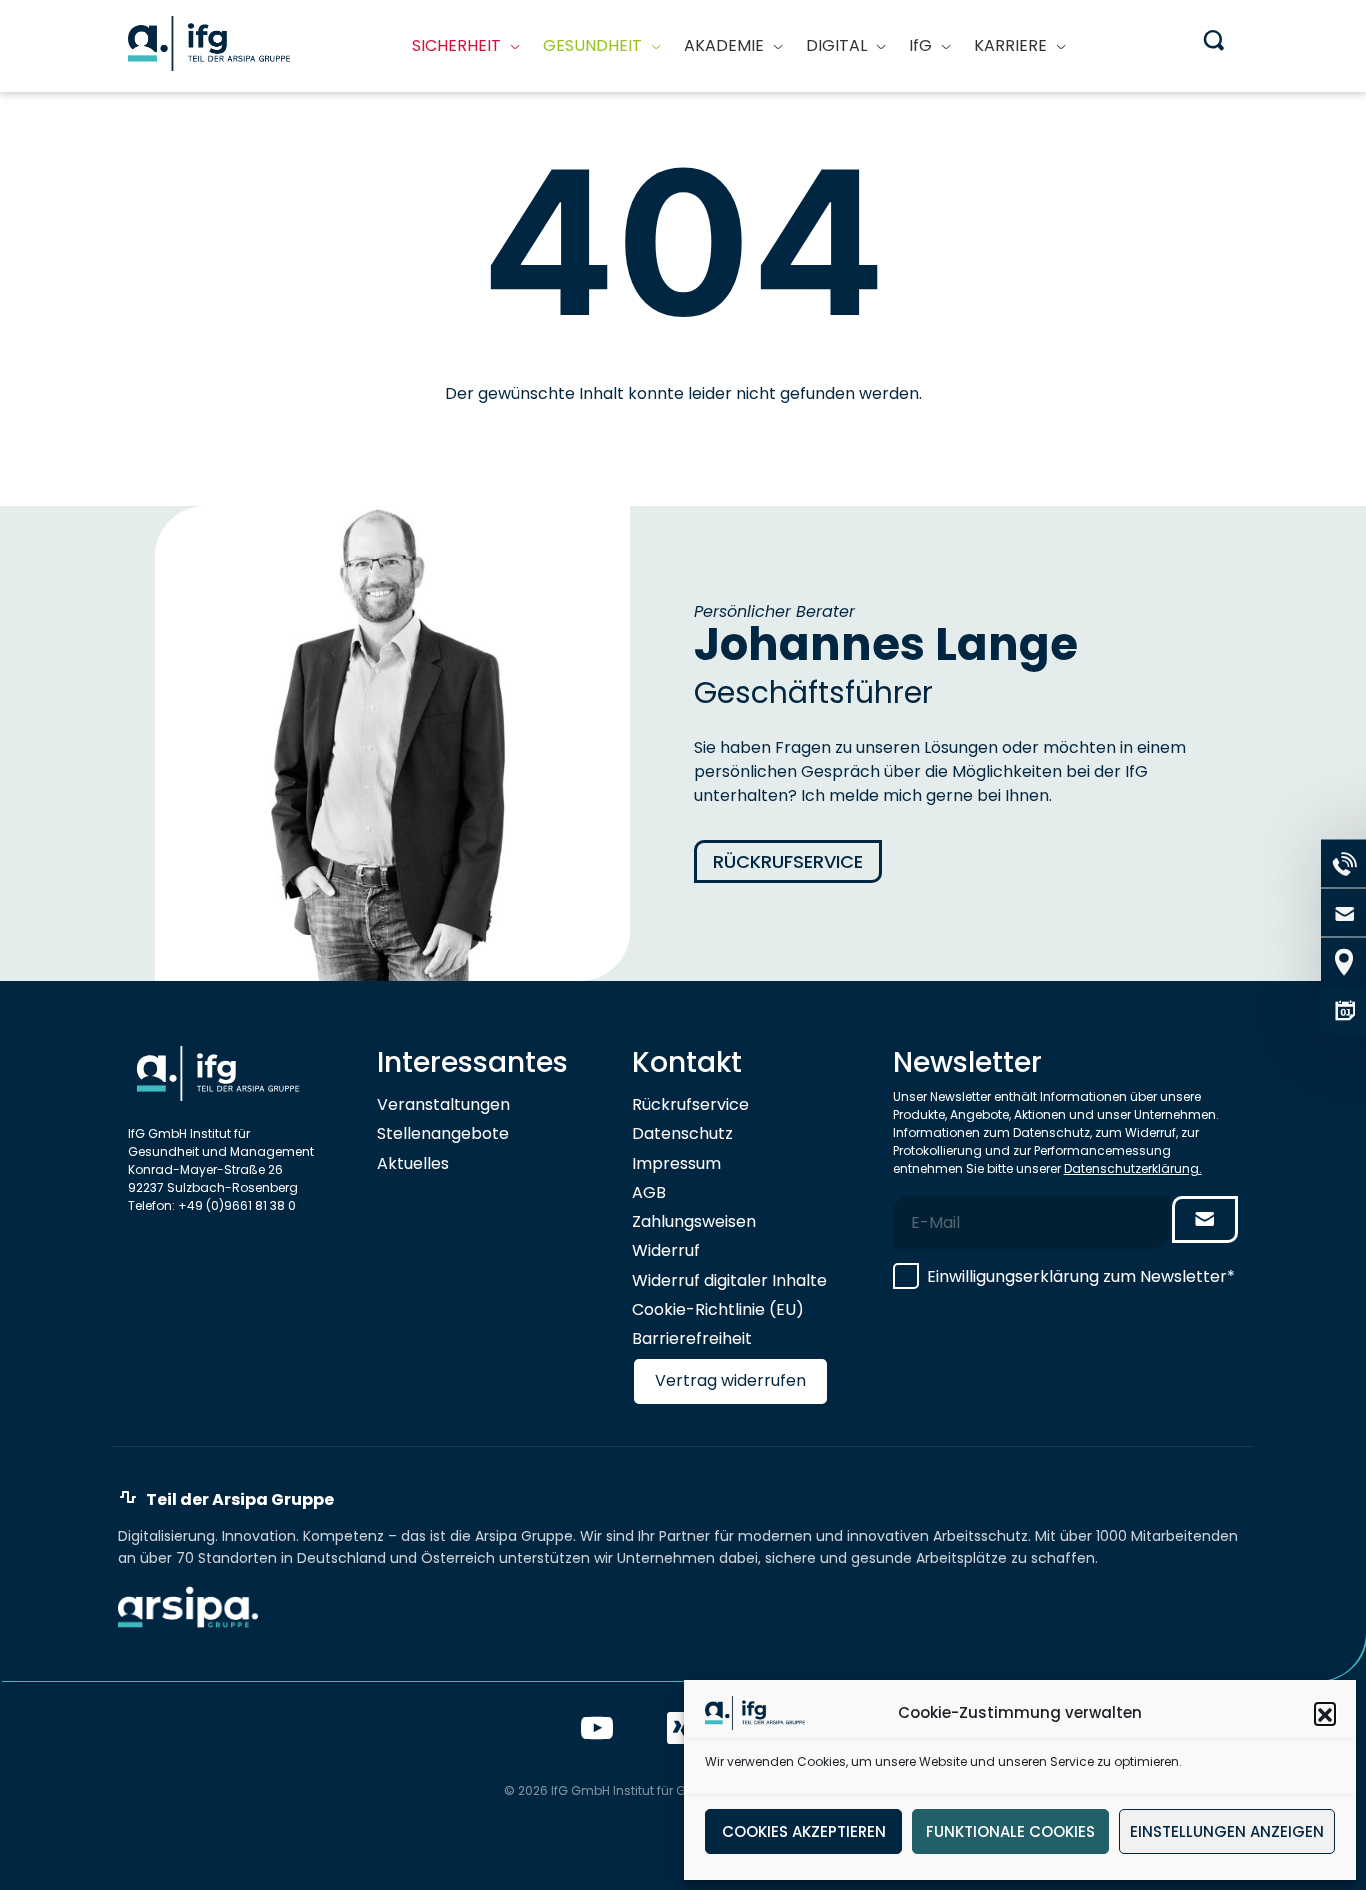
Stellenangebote (443, 1133)
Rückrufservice (788, 861)
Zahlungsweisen (694, 1221)
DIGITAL (836, 45)
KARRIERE (1010, 45)
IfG (920, 45)
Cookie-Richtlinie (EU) (718, 1309)
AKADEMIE (724, 45)
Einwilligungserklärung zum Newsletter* (1081, 1276)
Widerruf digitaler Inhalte (729, 1280)
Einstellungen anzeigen (1227, 1831)
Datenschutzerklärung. (1133, 1168)
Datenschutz (682, 1133)
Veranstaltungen (443, 1104)
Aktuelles (413, 1163)
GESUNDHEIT (592, 45)
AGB (649, 1192)
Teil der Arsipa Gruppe (240, 1500)
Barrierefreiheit (692, 1338)
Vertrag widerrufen (730, 1380)
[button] (1325, 1713)
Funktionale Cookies (1010, 1831)
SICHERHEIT (456, 45)
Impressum (676, 1163)
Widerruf (666, 1250)
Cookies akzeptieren (804, 1831)
